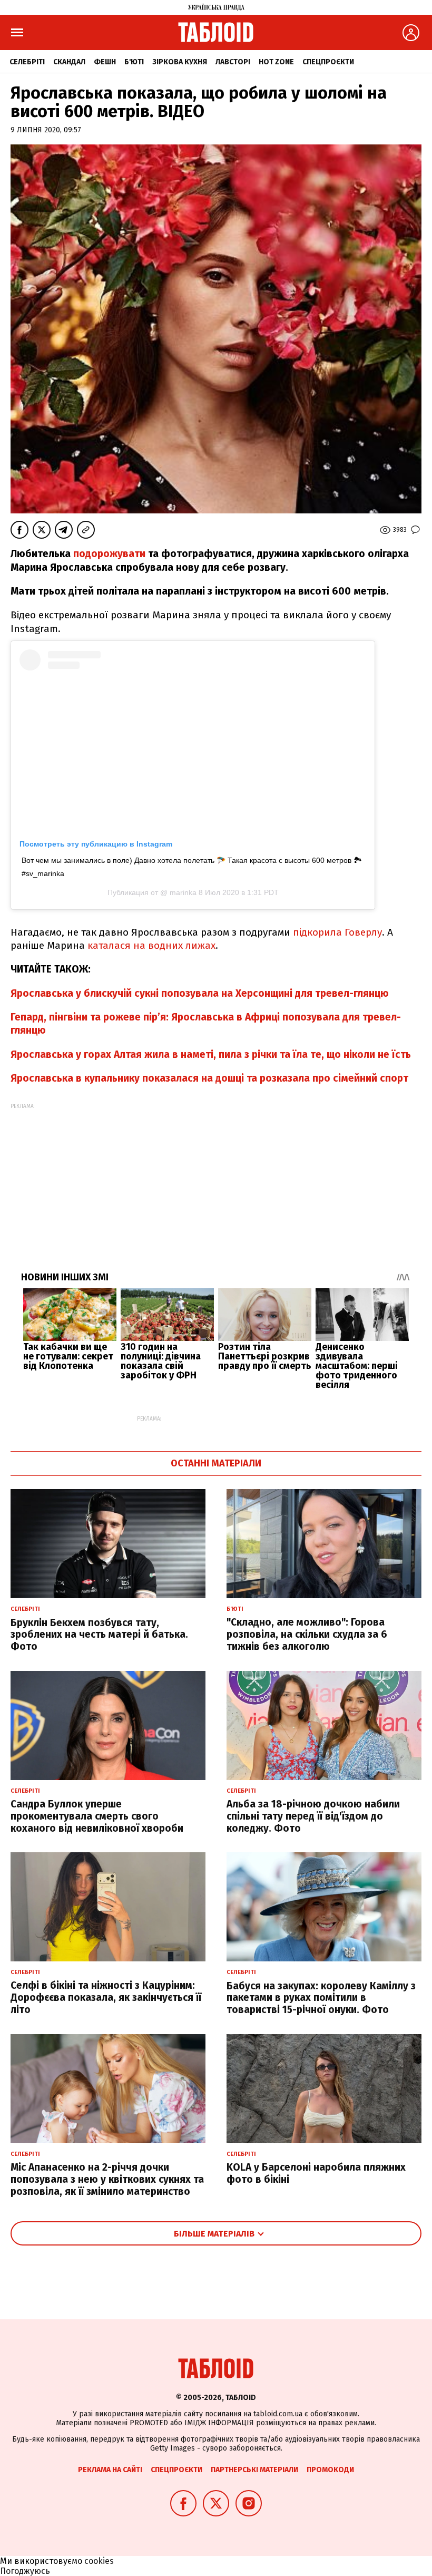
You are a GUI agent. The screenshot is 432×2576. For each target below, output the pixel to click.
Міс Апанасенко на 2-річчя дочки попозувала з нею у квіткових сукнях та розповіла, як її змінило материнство (107, 2179)
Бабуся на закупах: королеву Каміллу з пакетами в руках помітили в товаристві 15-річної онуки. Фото (321, 1998)
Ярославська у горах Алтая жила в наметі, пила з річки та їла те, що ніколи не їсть (211, 1054)
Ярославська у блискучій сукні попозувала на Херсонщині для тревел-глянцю (200, 993)
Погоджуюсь (25, 2571)
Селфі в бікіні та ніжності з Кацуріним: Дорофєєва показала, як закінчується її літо (106, 1997)
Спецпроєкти (328, 62)
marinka (182, 892)
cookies (99, 2561)
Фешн (105, 62)
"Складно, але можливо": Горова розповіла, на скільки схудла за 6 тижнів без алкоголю (307, 1634)
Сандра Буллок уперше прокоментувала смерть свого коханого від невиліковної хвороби (97, 1816)
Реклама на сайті (110, 2470)
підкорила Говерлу (337, 932)
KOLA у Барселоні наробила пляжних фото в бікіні (316, 2173)
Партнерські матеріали (254, 2470)
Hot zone (276, 62)
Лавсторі (233, 62)
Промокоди (330, 2470)
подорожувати (109, 554)
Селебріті (27, 62)
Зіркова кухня (180, 62)
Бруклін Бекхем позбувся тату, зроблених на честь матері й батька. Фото (99, 1635)
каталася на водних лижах (151, 945)
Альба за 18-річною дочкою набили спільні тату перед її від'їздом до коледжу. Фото (313, 1816)
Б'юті (134, 62)
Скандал (69, 62)
